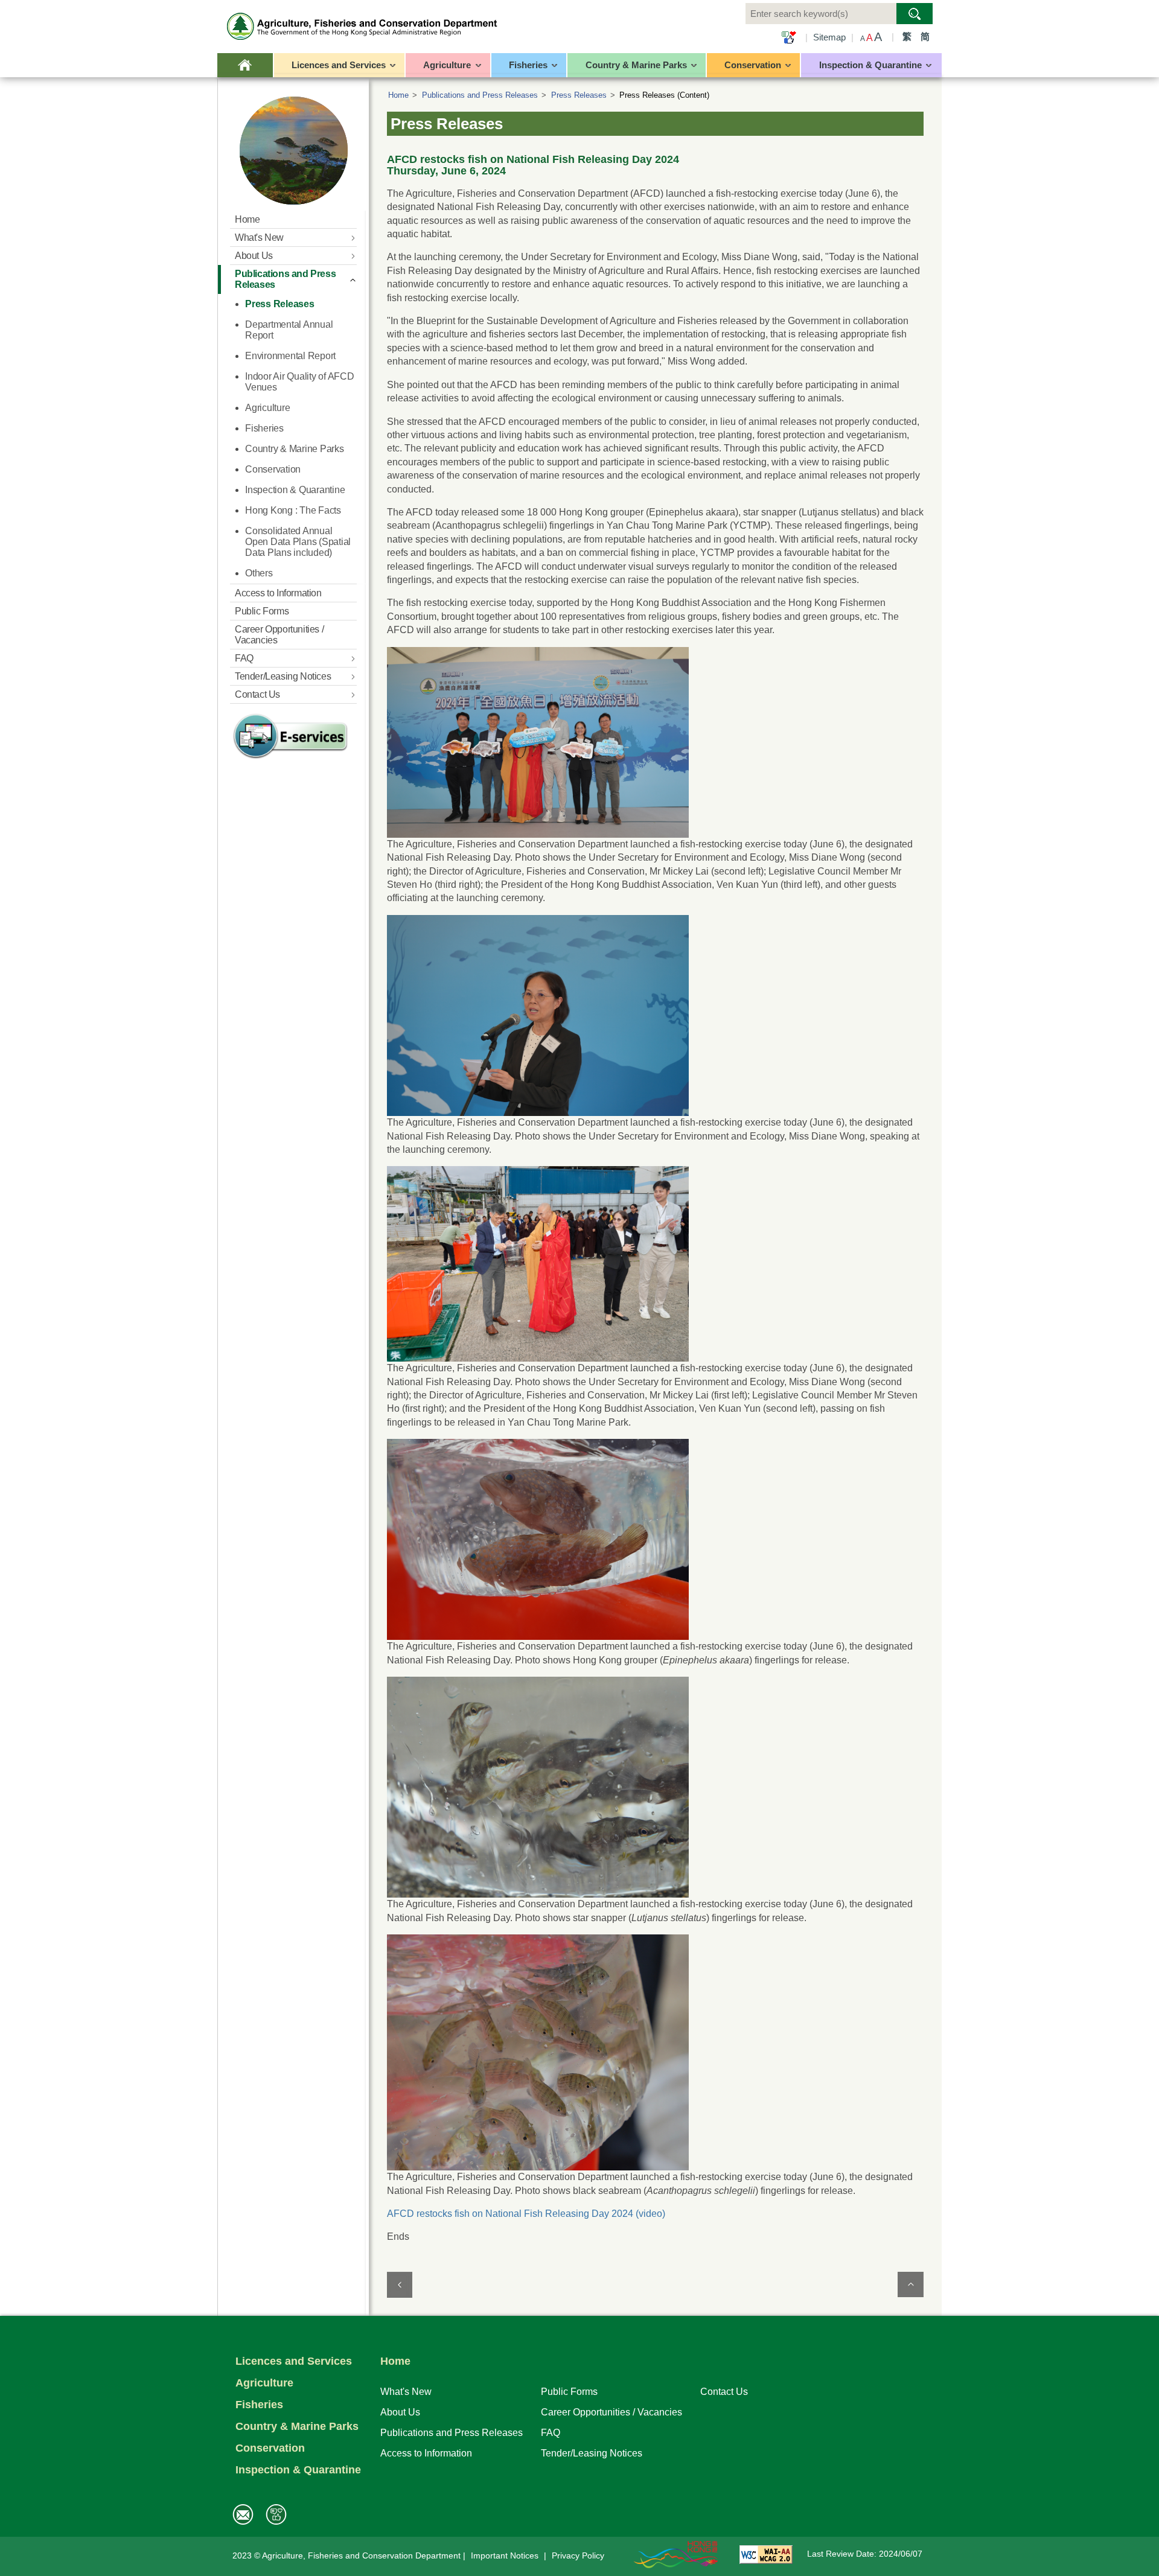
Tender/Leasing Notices (592, 2453)
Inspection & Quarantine (298, 2470)
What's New (406, 2391)
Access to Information (426, 2453)
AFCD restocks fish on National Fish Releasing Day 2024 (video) (526, 2214)
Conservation (270, 2448)
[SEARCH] (915, 14)
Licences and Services (294, 2361)
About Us (400, 2412)
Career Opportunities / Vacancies (611, 2412)
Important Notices (505, 2556)
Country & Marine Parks (297, 2426)
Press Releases (579, 95)
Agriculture (264, 2383)
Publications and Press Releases (480, 95)
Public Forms (569, 2391)
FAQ (551, 2432)
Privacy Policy (578, 2556)
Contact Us (724, 2391)
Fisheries (259, 2405)
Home (398, 95)
